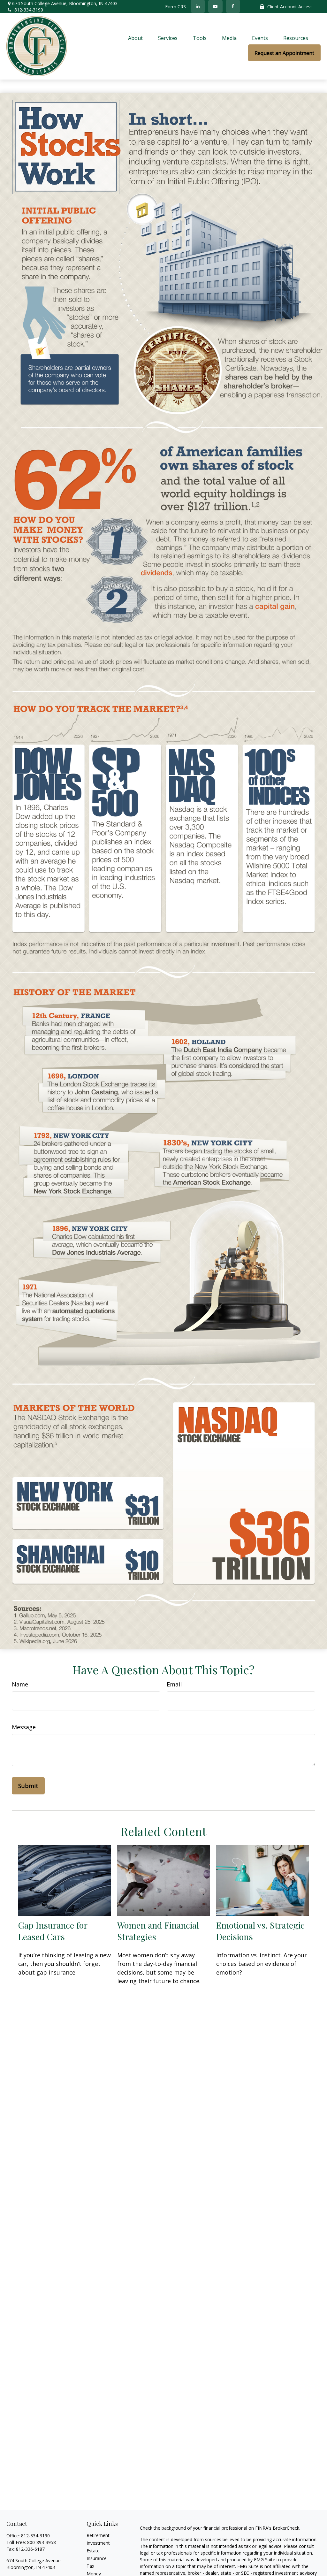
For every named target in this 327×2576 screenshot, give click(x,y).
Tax (90, 2566)
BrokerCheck (286, 2528)
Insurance (97, 2558)
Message (24, 1727)
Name (20, 1684)
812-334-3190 (29, 10)
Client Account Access (290, 7)
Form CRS (175, 7)
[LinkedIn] (198, 6)
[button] (135, 38)
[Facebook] (233, 6)
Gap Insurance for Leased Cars (53, 1931)
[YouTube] (215, 6)
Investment (98, 2543)
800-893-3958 (42, 2542)
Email (174, 1684)
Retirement (98, 2535)
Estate (93, 2551)
